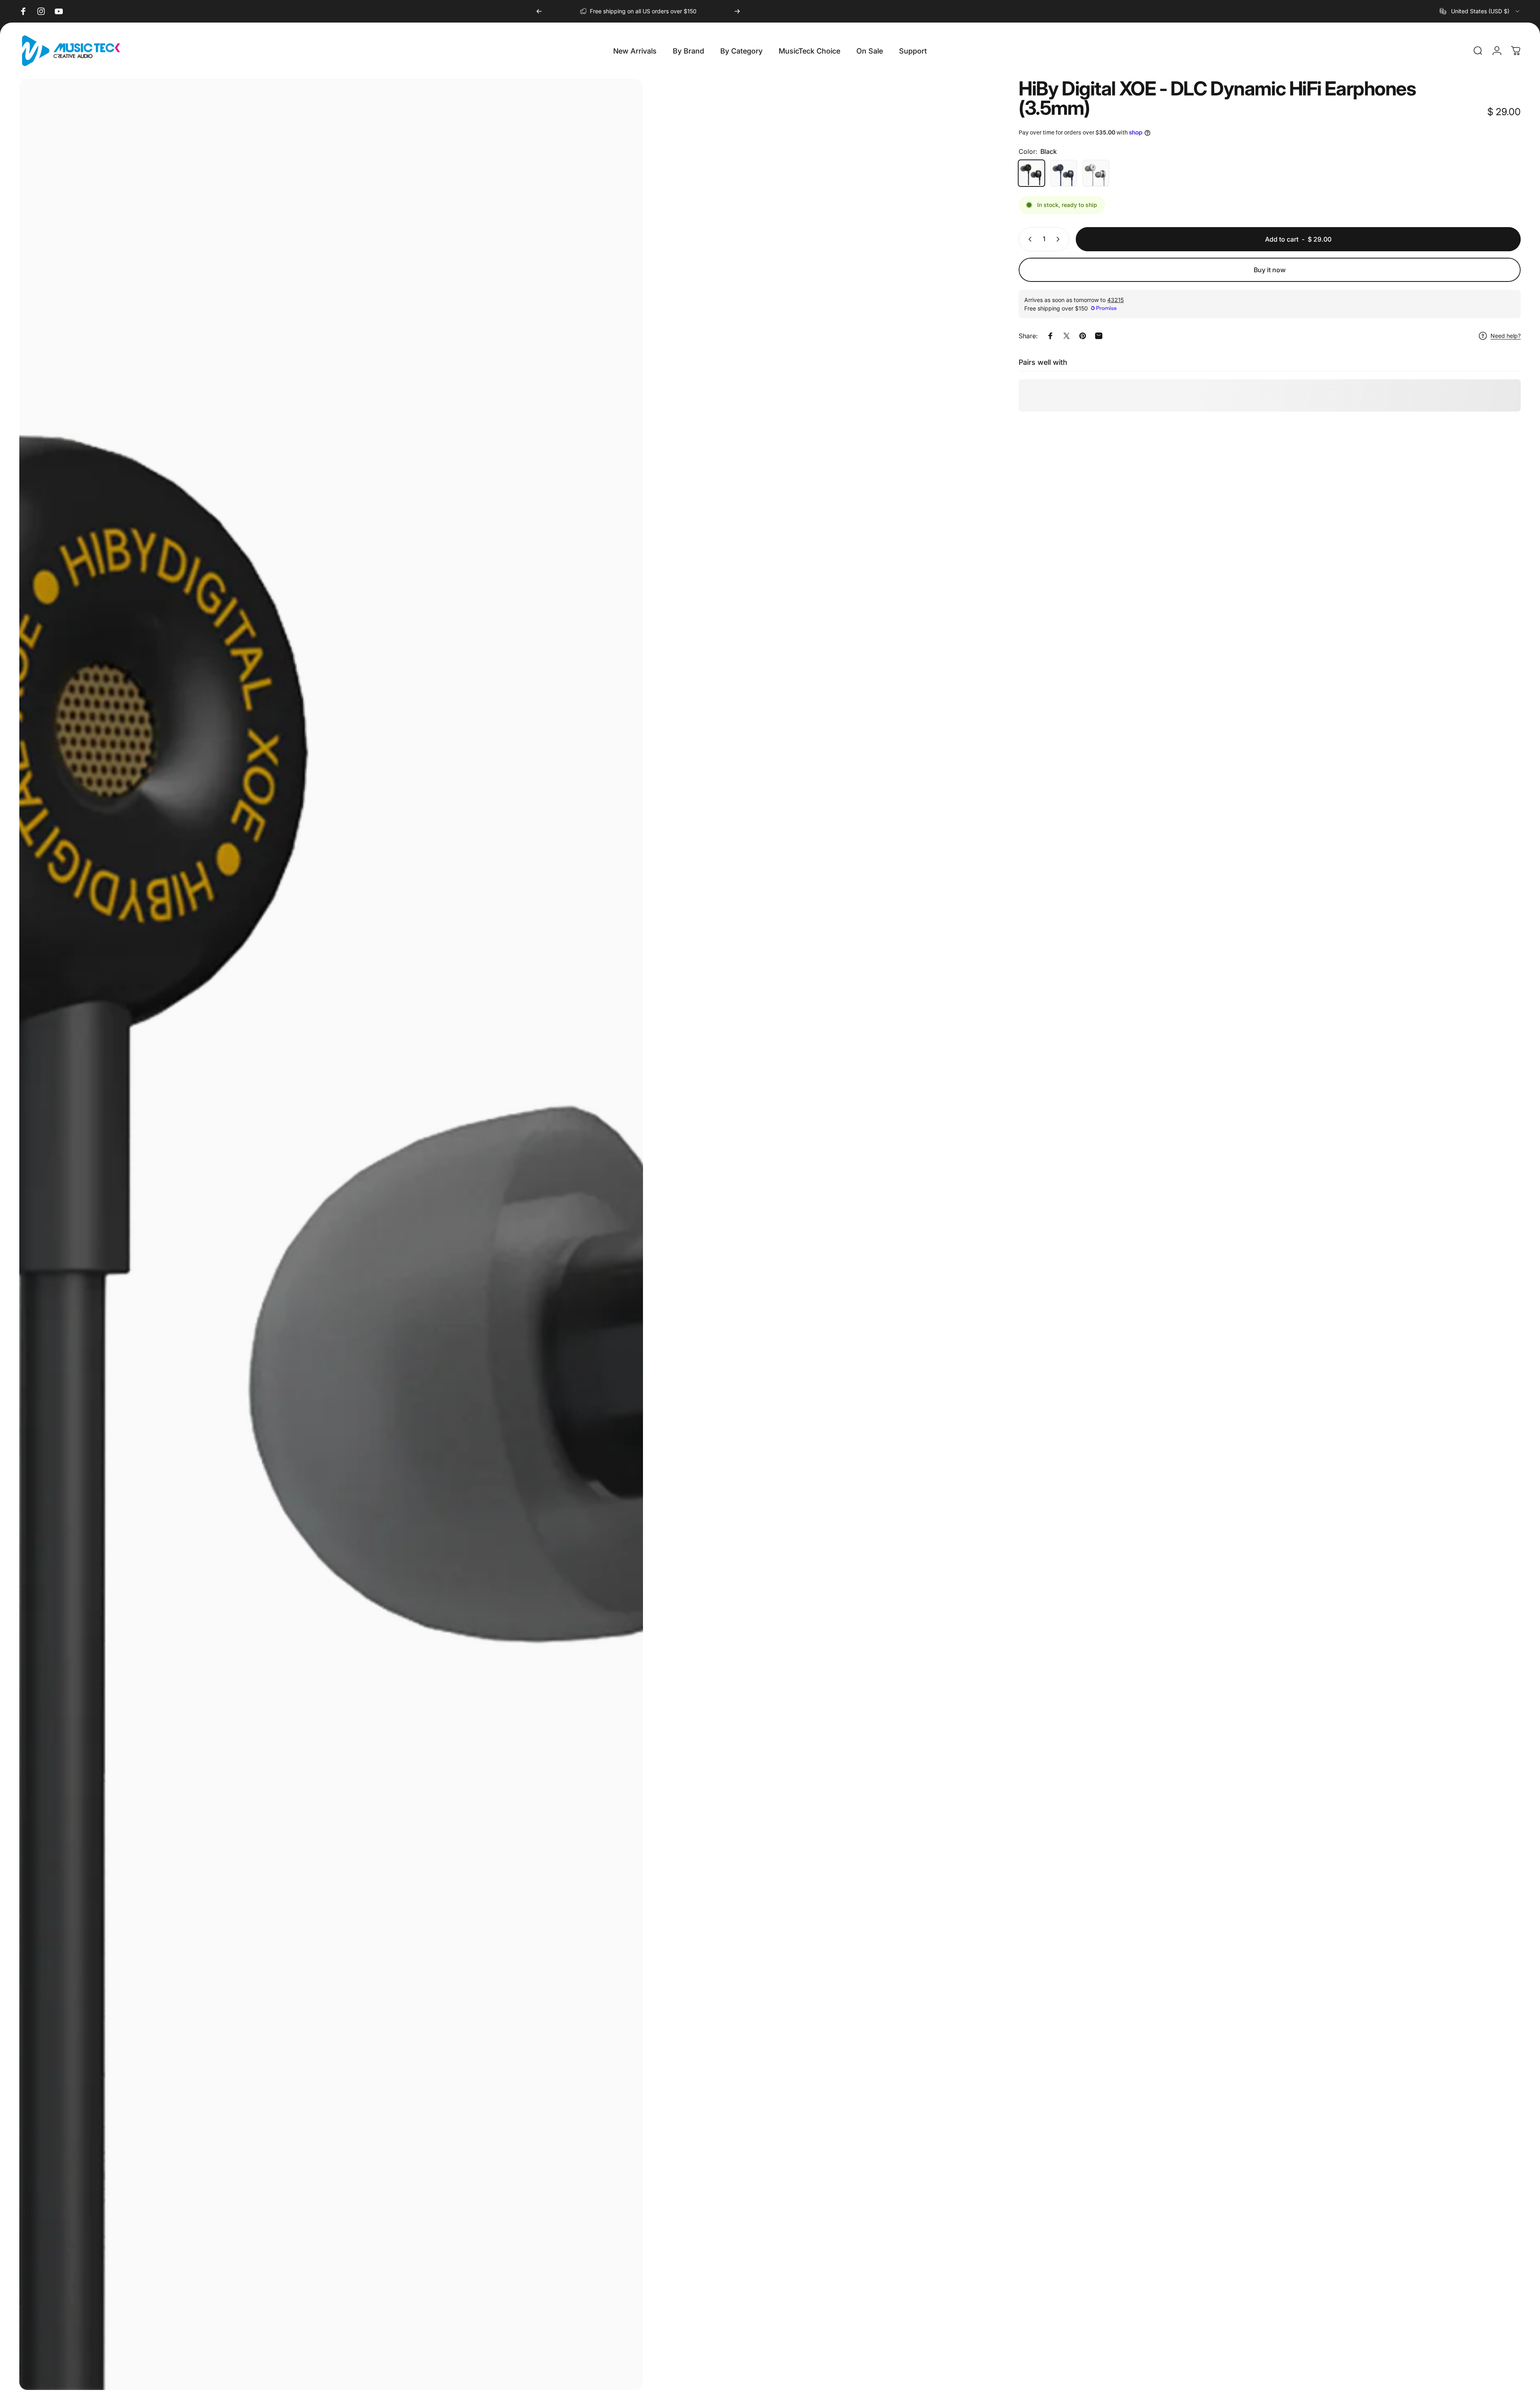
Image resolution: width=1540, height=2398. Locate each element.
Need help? (1506, 336)
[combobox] (1480, 11)
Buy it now (1270, 270)
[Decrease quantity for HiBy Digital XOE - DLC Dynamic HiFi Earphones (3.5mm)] (1028, 239)
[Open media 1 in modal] (331, 1234)
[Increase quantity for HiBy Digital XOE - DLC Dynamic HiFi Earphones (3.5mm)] (1060, 239)
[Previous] (539, 11)
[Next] (737, 11)
